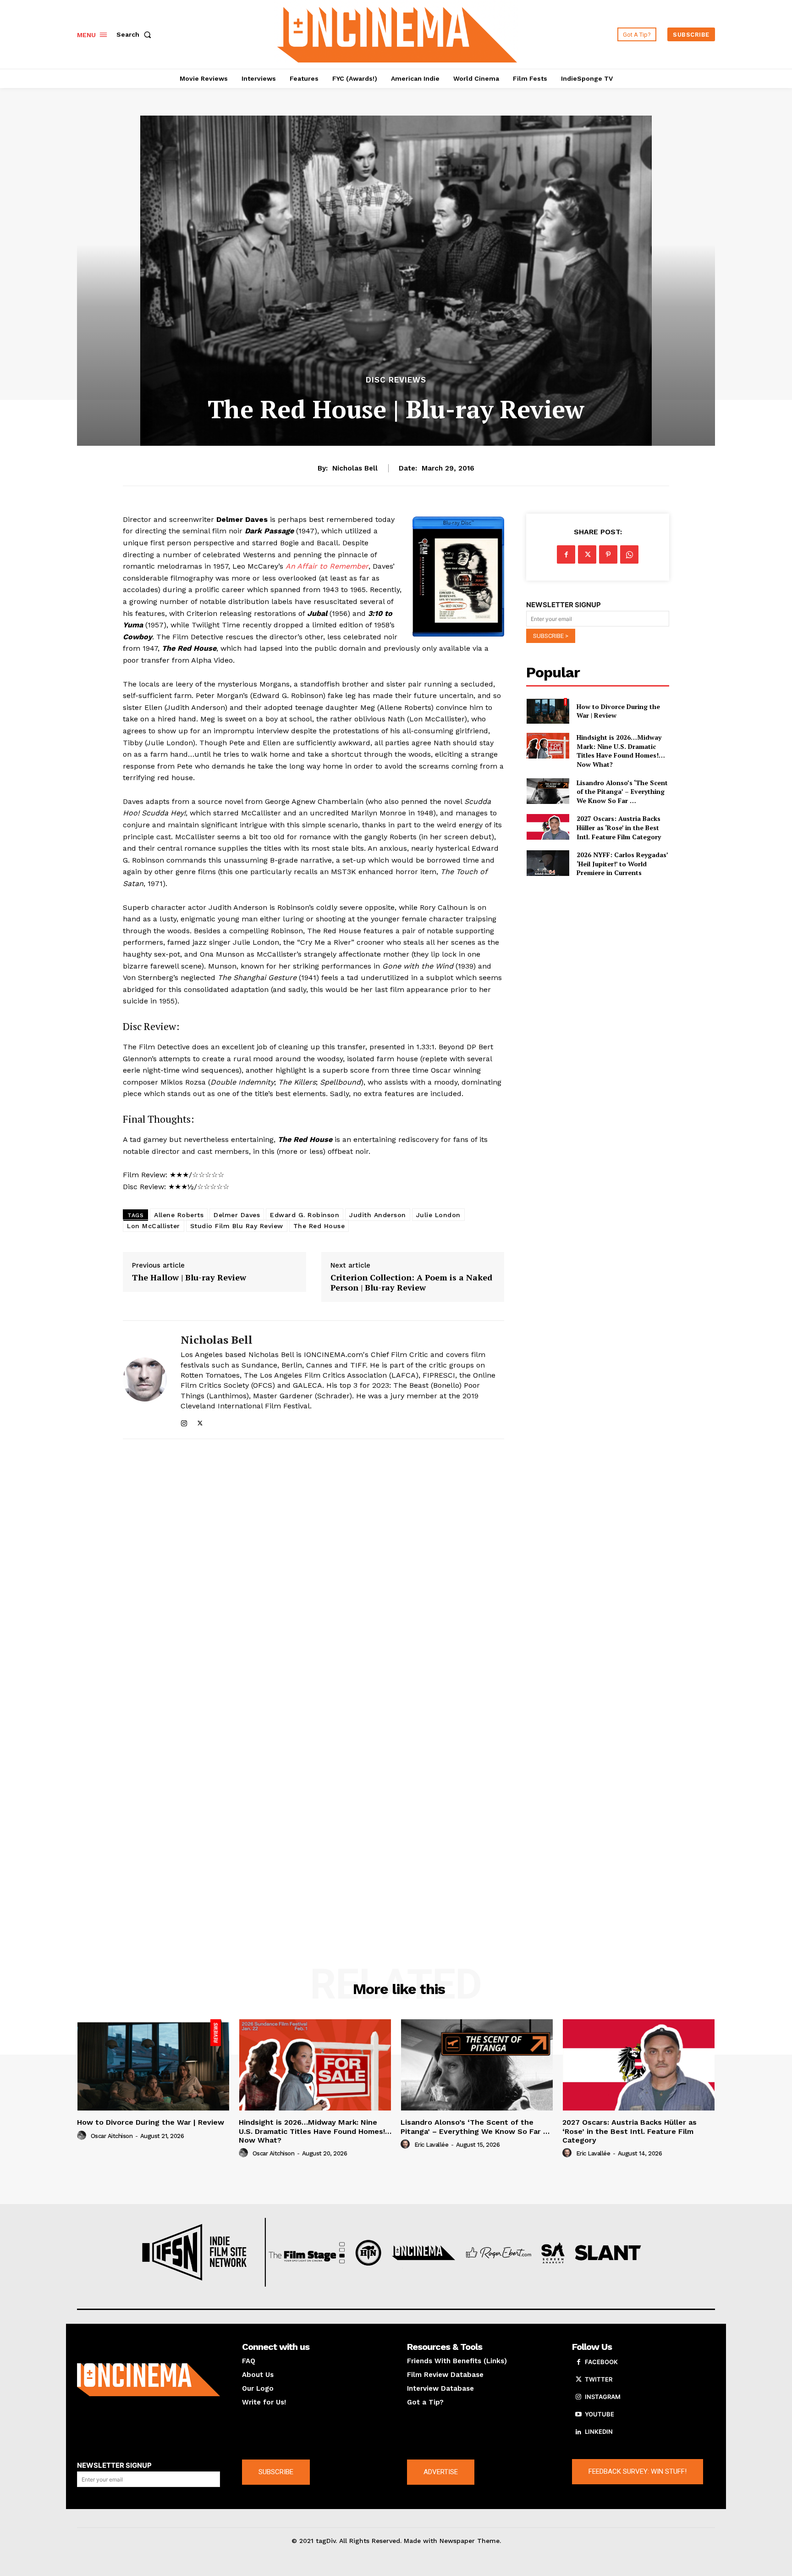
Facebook (601, 2362)
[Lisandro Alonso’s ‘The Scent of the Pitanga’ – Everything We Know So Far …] (547, 791)
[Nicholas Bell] (145, 1380)
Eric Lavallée (432, 2145)
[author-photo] (83, 2136)
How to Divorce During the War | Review (618, 711)
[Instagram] (184, 1421)
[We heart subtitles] (397, 33)
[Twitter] (200, 1421)
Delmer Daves (237, 1215)
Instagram (603, 2397)
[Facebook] (566, 554)
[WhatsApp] (629, 554)
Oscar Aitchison (112, 2136)
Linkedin (599, 2432)
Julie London (438, 1215)
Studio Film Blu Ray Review (237, 1226)
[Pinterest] (608, 554)
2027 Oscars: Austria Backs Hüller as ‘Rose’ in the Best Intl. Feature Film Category (619, 827)
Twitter (599, 2379)
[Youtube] (578, 2415)
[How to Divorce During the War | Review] (547, 711)
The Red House (319, 1226)
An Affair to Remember (327, 566)
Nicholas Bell (355, 468)
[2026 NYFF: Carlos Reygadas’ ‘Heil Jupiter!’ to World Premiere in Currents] (547, 863)
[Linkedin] (578, 2432)
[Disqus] (313, 1572)
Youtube (599, 2414)
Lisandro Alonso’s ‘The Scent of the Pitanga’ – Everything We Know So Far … (622, 792)
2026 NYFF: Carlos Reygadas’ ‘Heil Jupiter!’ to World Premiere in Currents (622, 864)
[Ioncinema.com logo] (148, 2380)
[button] (136, 34)
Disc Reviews (396, 380)
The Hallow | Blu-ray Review (189, 1278)
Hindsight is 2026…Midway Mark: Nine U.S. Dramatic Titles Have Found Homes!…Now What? (621, 751)
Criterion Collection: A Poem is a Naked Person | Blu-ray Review (411, 1282)
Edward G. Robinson (305, 1215)
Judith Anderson (378, 1215)
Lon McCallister (154, 1226)
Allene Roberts (179, 1215)
